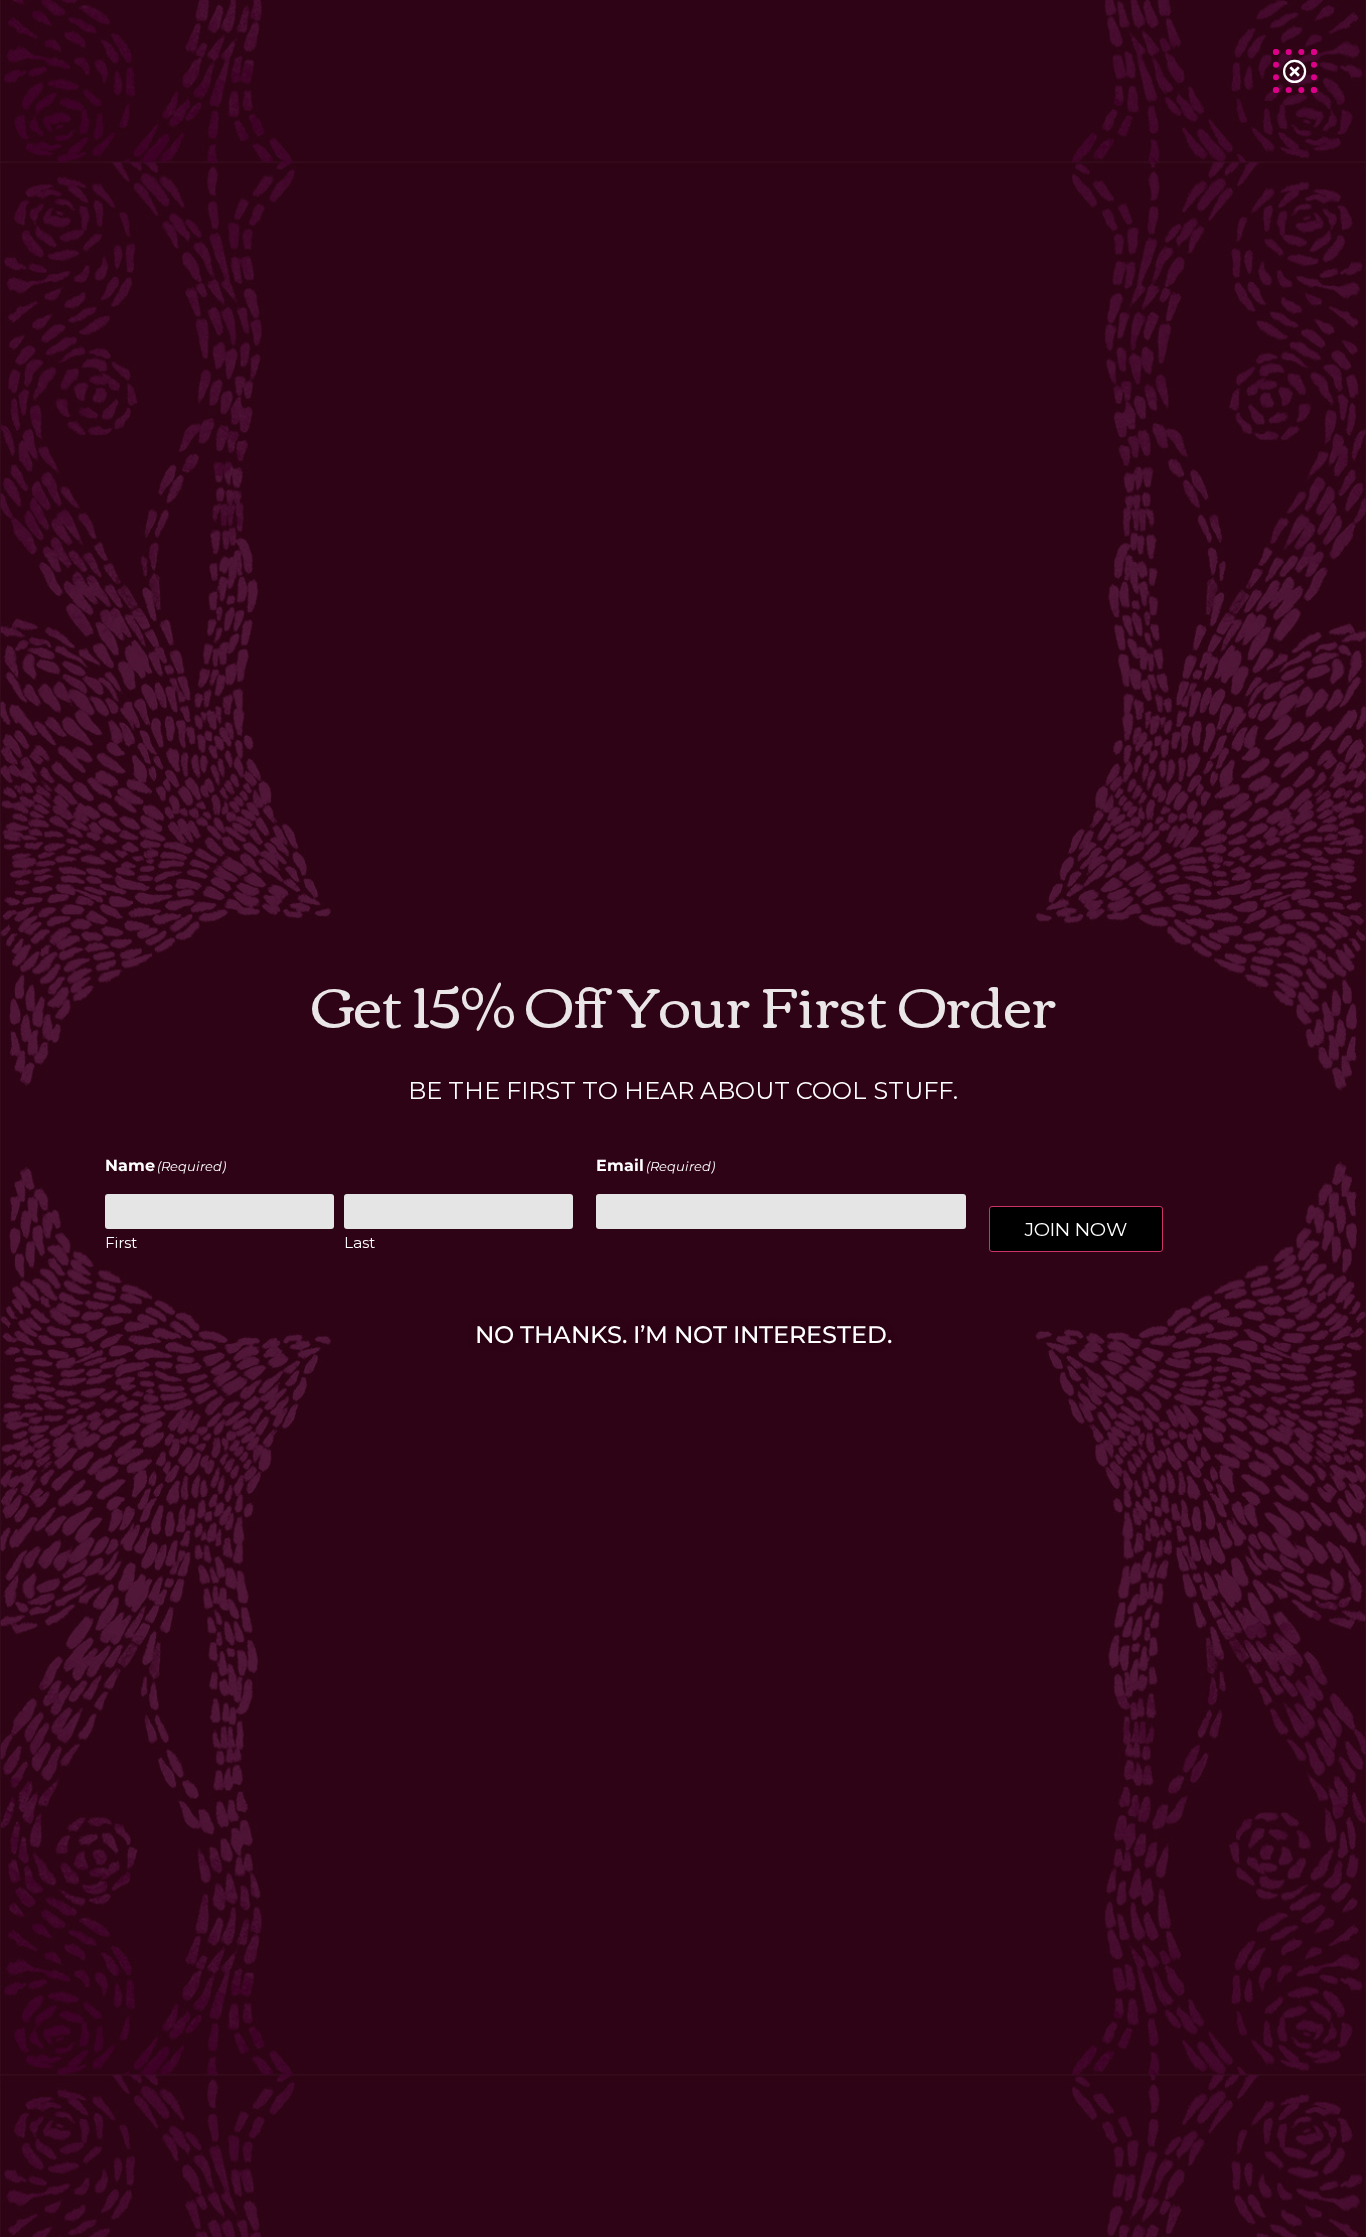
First (121, 1242)
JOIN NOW (1076, 1229)
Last (359, 1242)
